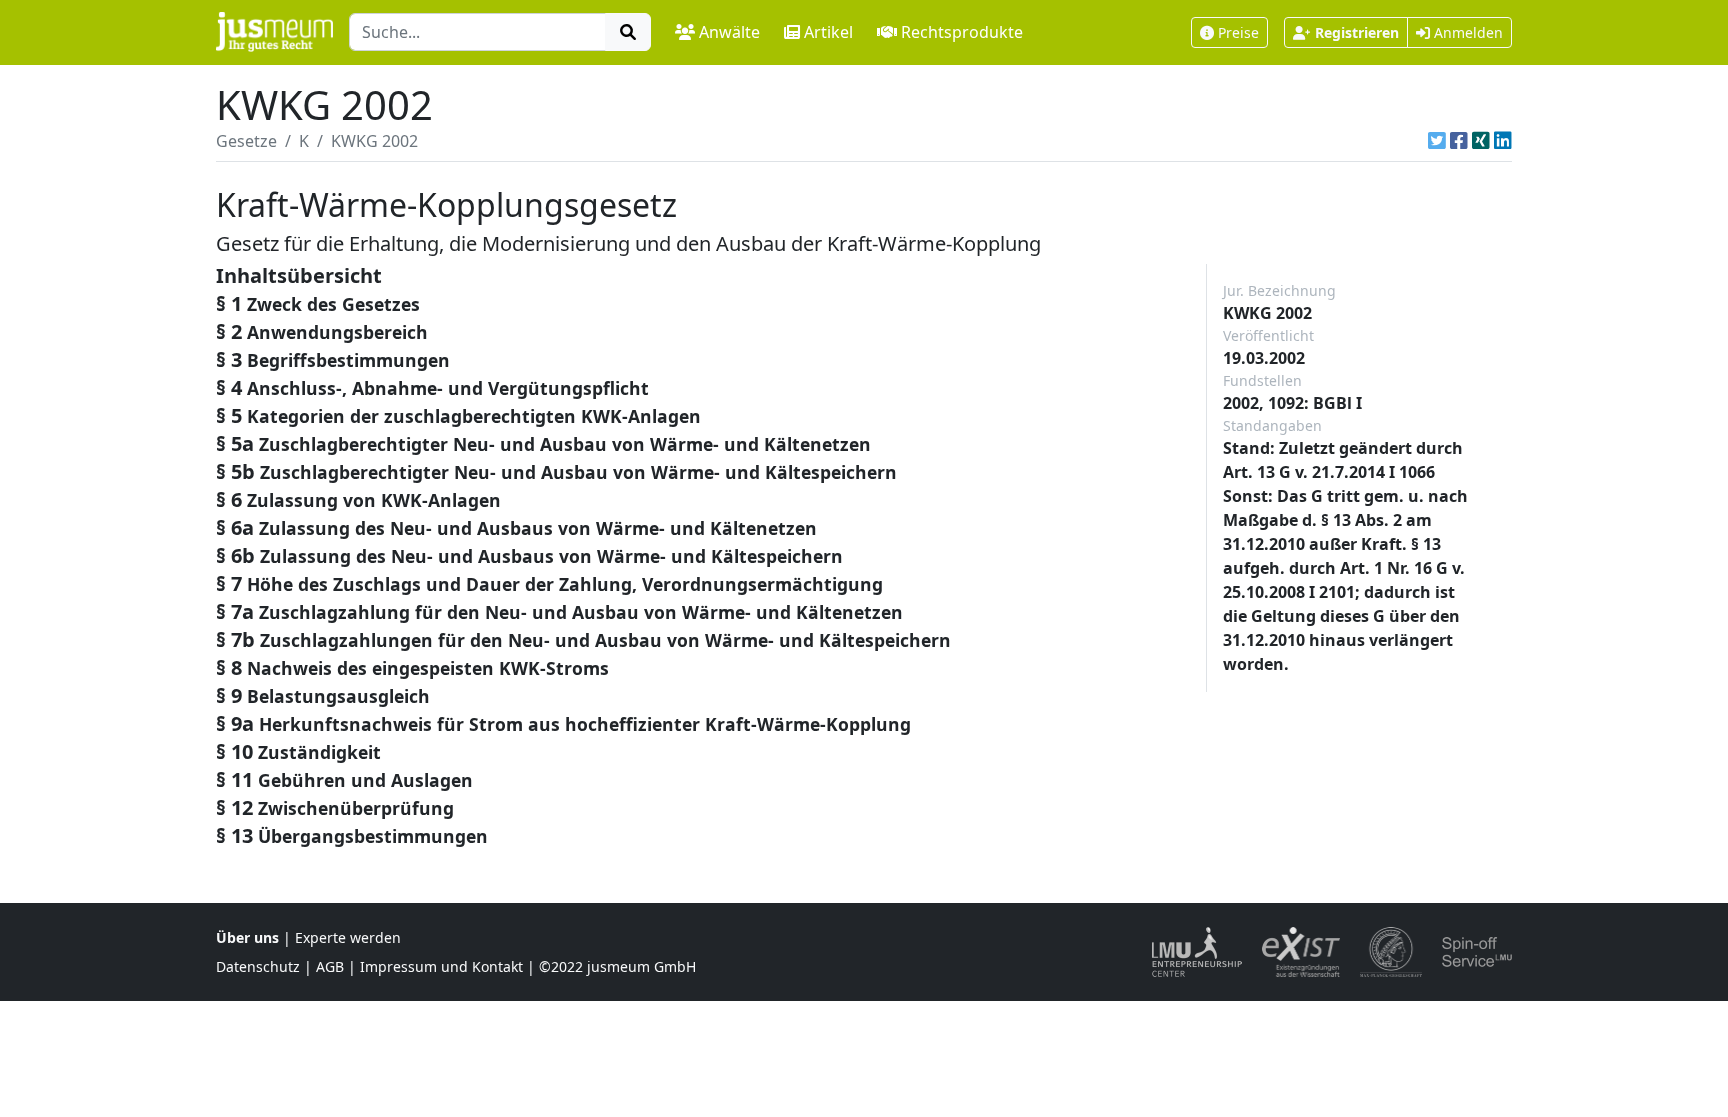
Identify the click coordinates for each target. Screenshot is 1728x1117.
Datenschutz (258, 966)
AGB (330, 966)
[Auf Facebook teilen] (1459, 141)
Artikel (828, 32)
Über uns (247, 937)
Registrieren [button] (1357, 32)
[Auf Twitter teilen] (1437, 141)
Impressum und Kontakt (441, 966)
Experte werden (348, 937)
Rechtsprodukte (962, 32)
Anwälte (729, 32)
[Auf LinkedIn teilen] (1503, 141)
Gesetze (246, 141)
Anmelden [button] (1466, 32)
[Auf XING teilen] (1481, 141)
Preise (1238, 32)
